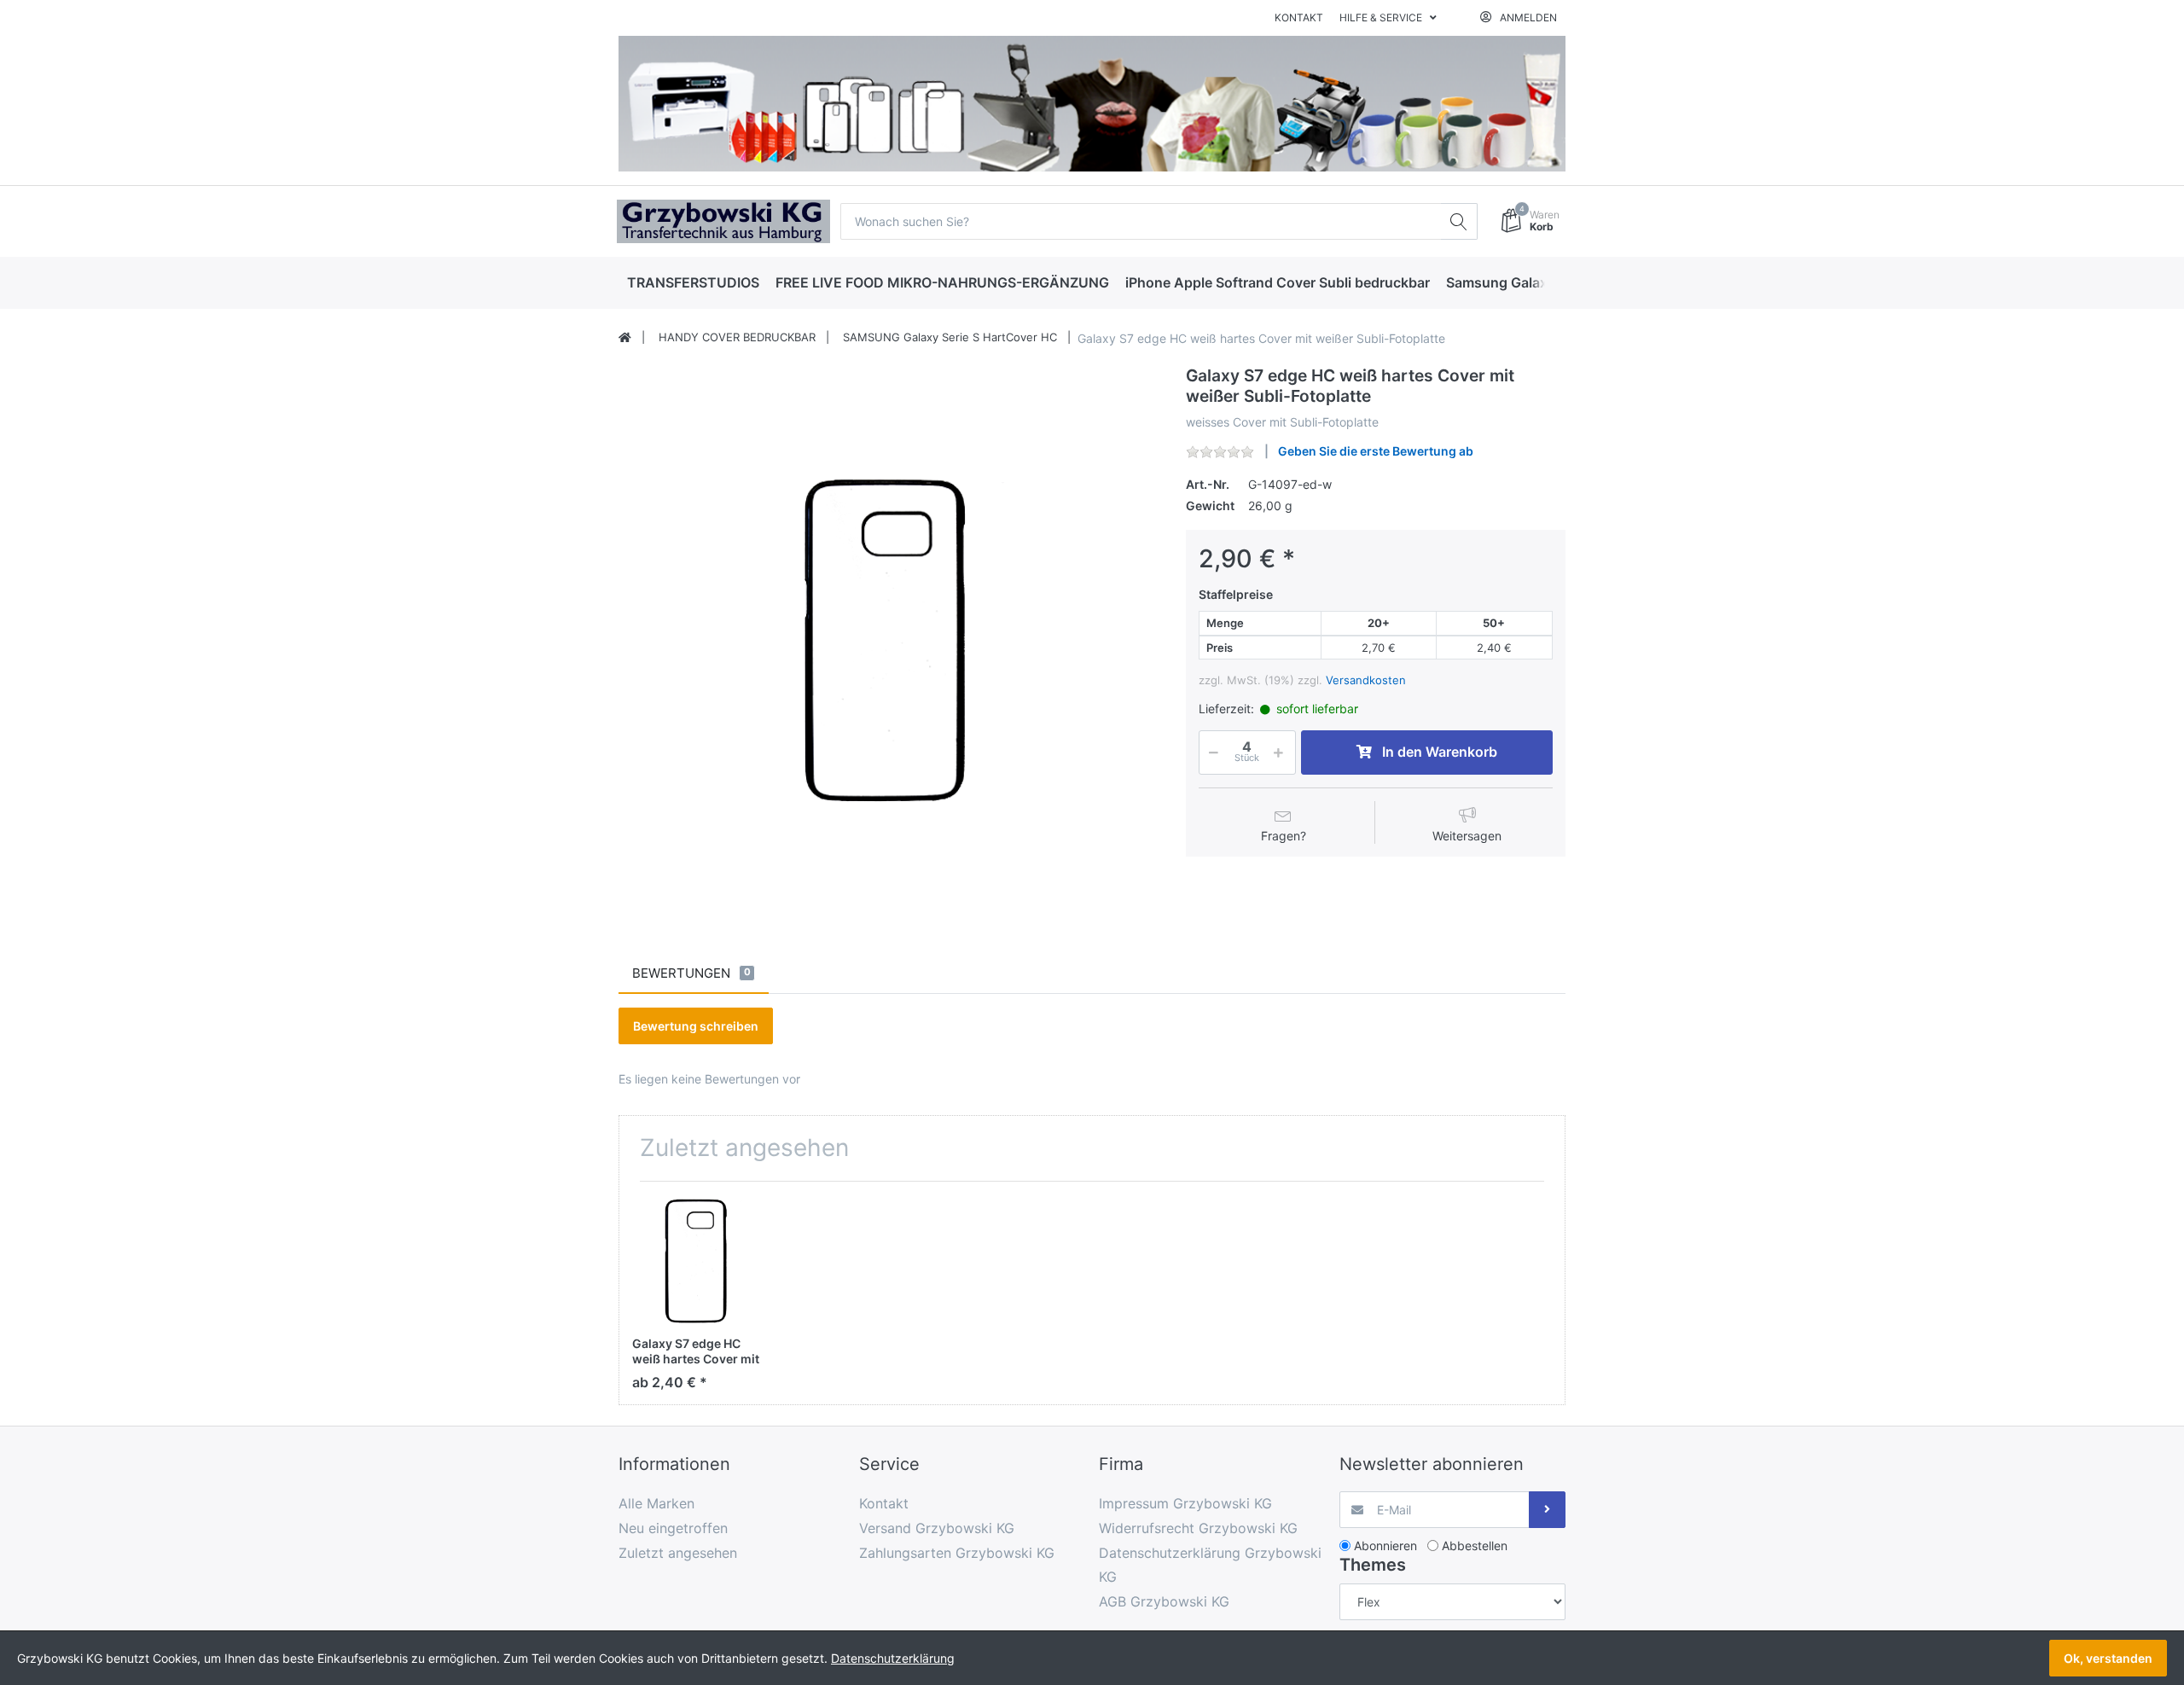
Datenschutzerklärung (893, 1658)
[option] (889, 636)
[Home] (625, 338)
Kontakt (1299, 17)
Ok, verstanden (2108, 1658)
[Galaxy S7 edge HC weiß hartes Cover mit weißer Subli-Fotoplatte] (889, 636)
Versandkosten (1366, 680)
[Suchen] (1459, 221)
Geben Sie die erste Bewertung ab (1376, 451)
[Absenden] (1547, 1510)
